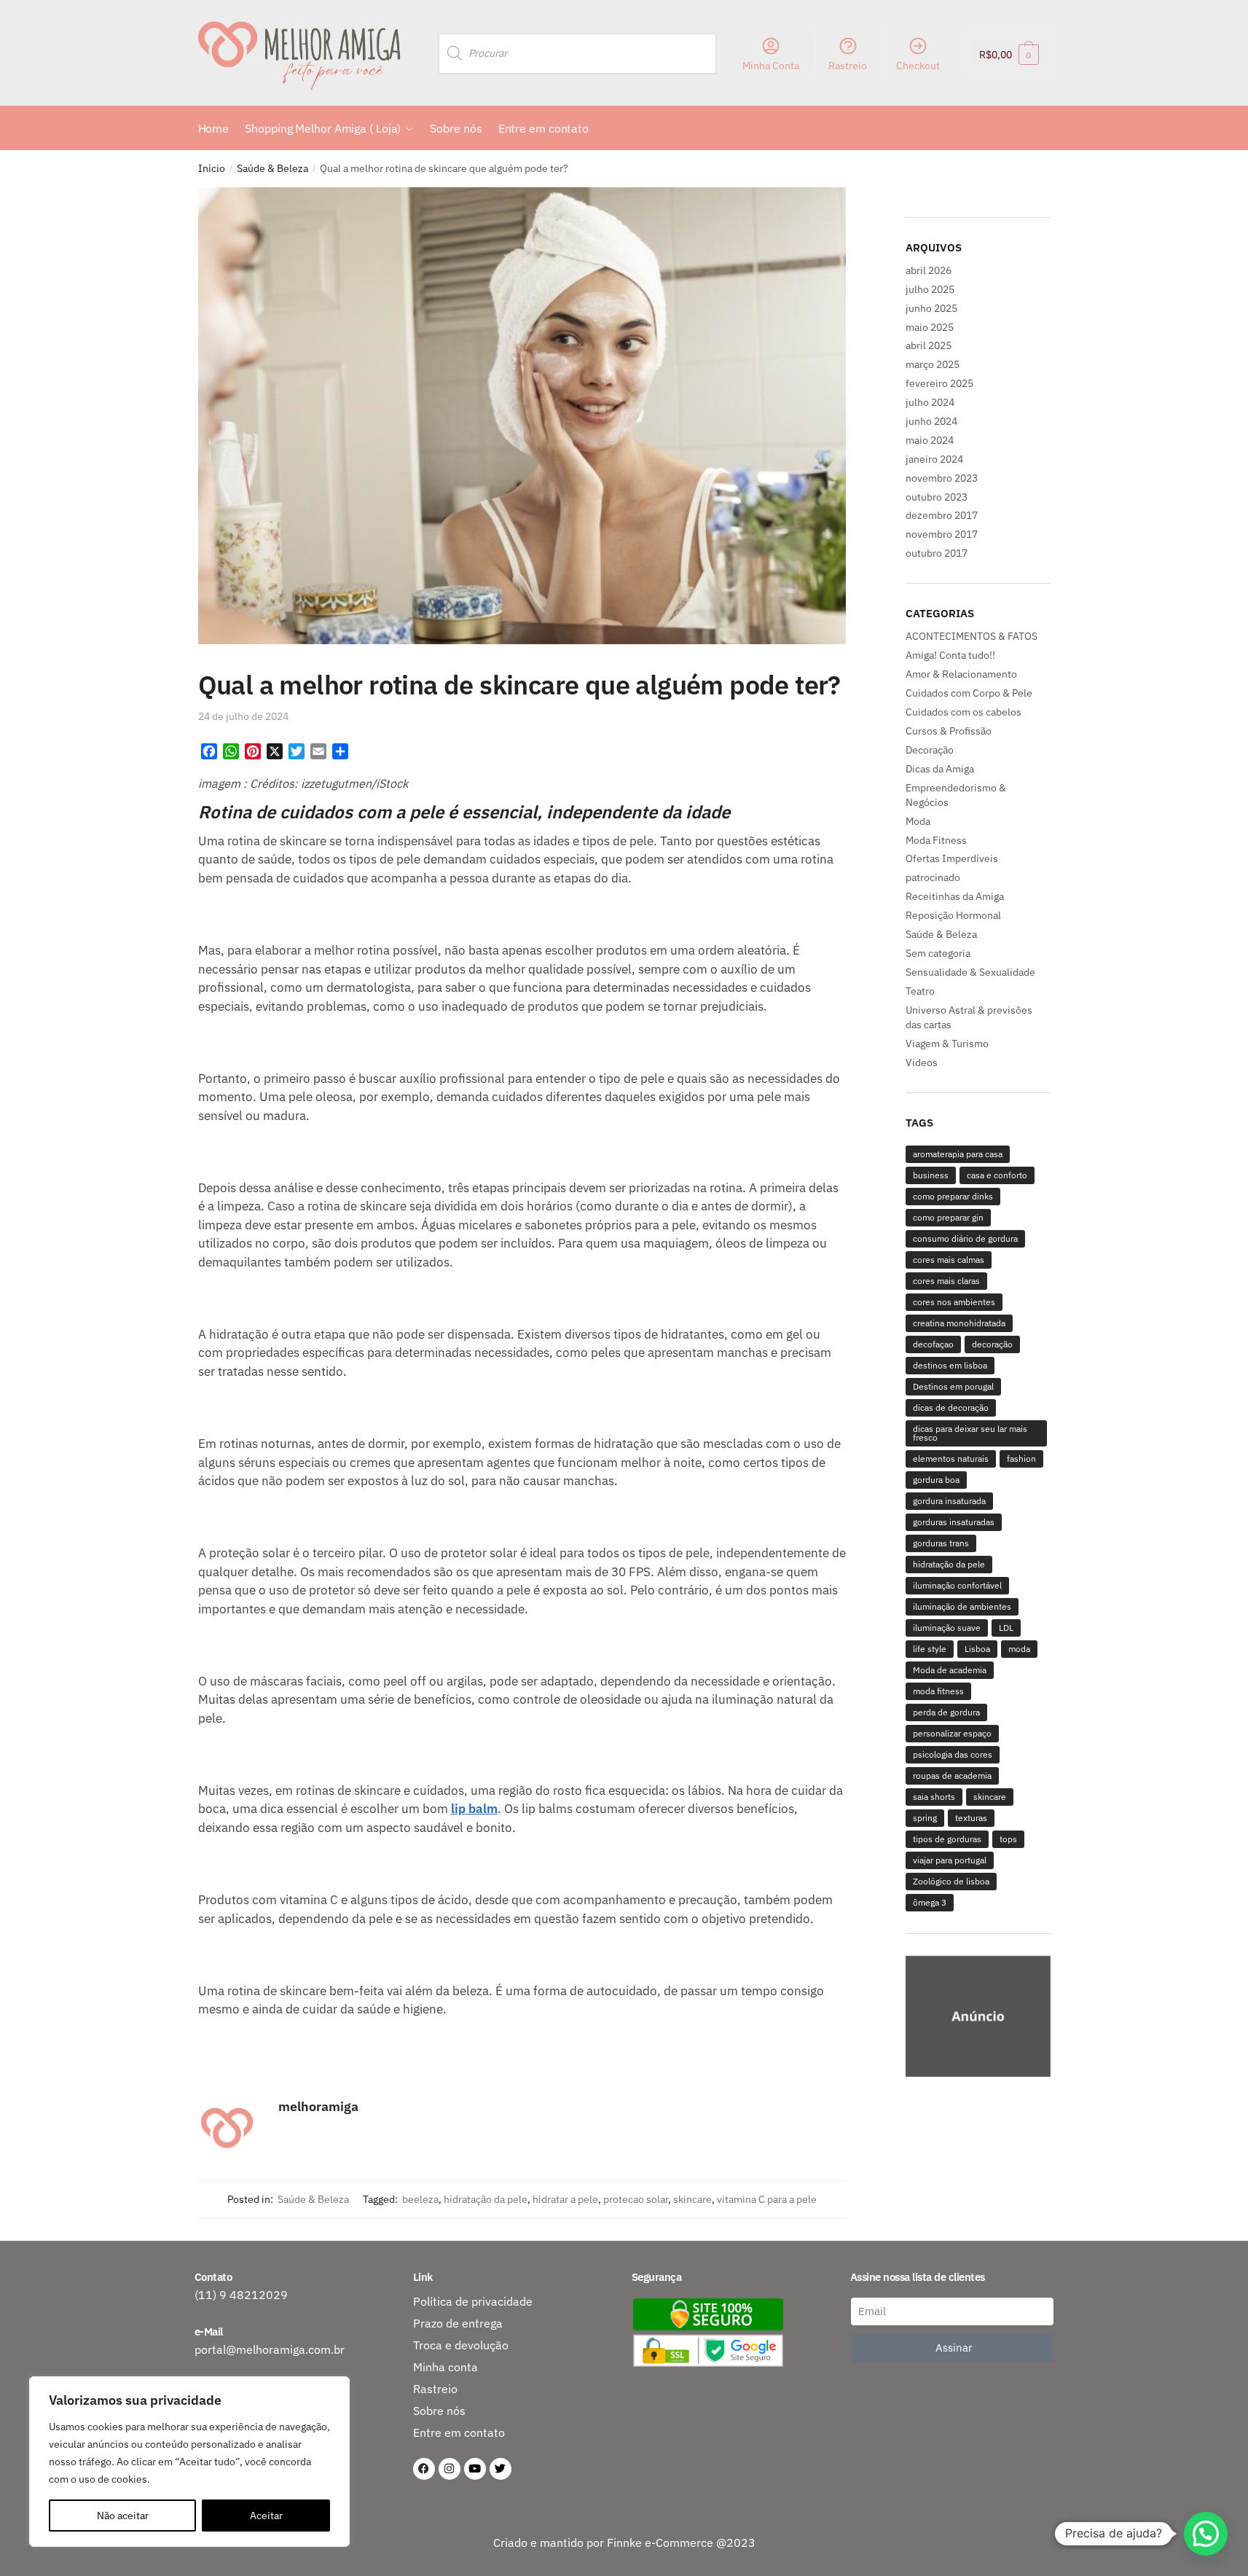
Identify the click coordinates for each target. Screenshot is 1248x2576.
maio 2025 (930, 327)
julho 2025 (930, 289)
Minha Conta (771, 66)
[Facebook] (424, 2469)
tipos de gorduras (947, 1839)
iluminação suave (947, 1628)
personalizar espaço (952, 1733)
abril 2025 (929, 345)
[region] (978, 2018)
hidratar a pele (565, 2199)
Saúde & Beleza (272, 168)
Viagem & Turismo (947, 1044)
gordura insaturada (949, 1501)
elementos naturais (951, 1459)
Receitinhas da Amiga (955, 896)
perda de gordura (946, 1712)
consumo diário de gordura (965, 1238)
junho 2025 (931, 308)
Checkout (918, 66)
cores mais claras (946, 1281)
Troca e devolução (461, 2345)
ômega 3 (930, 1902)
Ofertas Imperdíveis (952, 858)
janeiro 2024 (934, 459)
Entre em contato (459, 2432)
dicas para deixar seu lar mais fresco (970, 1433)
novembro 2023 (942, 478)
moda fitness (938, 1691)
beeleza (420, 2199)
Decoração (930, 750)
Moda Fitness (936, 840)
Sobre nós (439, 2411)
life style (930, 1649)
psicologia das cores (953, 1754)
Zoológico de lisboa (951, 1881)
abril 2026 (929, 270)
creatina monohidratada (959, 1323)
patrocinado (933, 877)
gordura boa (936, 1480)
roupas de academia (952, 1776)
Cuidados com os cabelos (964, 712)
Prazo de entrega (458, 2323)
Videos (922, 1062)
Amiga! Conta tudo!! (950, 655)
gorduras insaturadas (954, 1522)
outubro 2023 (937, 497)
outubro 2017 (937, 553)
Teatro (920, 991)
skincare (692, 2199)
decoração (992, 1344)
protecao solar (636, 2199)
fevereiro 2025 (939, 383)
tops (1008, 1839)
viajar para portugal (950, 1860)
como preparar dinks (953, 1196)
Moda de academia (950, 1670)
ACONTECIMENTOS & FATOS (972, 636)
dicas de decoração (951, 1408)
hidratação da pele (486, 2199)
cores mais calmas (949, 1260)
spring (925, 1818)
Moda (918, 821)
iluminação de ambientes (962, 1606)
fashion (1021, 1459)
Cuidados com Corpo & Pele (969, 693)
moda (1019, 1649)
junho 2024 (931, 421)
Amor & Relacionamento (961, 674)
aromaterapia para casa (958, 1154)
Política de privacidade (473, 2301)
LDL (1006, 1628)
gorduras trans (941, 1543)
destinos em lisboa (950, 1365)
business (931, 1175)
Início (212, 168)
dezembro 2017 (942, 515)
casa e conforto (997, 1175)
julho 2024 (930, 402)
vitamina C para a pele (767, 2199)
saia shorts (934, 1797)
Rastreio (848, 66)
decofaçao (933, 1344)
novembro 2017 (942, 534)
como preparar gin (948, 1217)
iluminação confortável (957, 1585)
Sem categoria (938, 953)
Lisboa (977, 1649)
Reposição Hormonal (953, 915)
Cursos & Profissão (949, 731)
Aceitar (266, 2516)
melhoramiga (318, 2106)
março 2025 (933, 364)
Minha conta (446, 2367)
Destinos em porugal (953, 1386)
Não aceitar (123, 2516)
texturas (971, 1818)
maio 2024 (930, 440)
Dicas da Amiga (940, 769)
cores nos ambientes (954, 1302)
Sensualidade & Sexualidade (970, 972)
